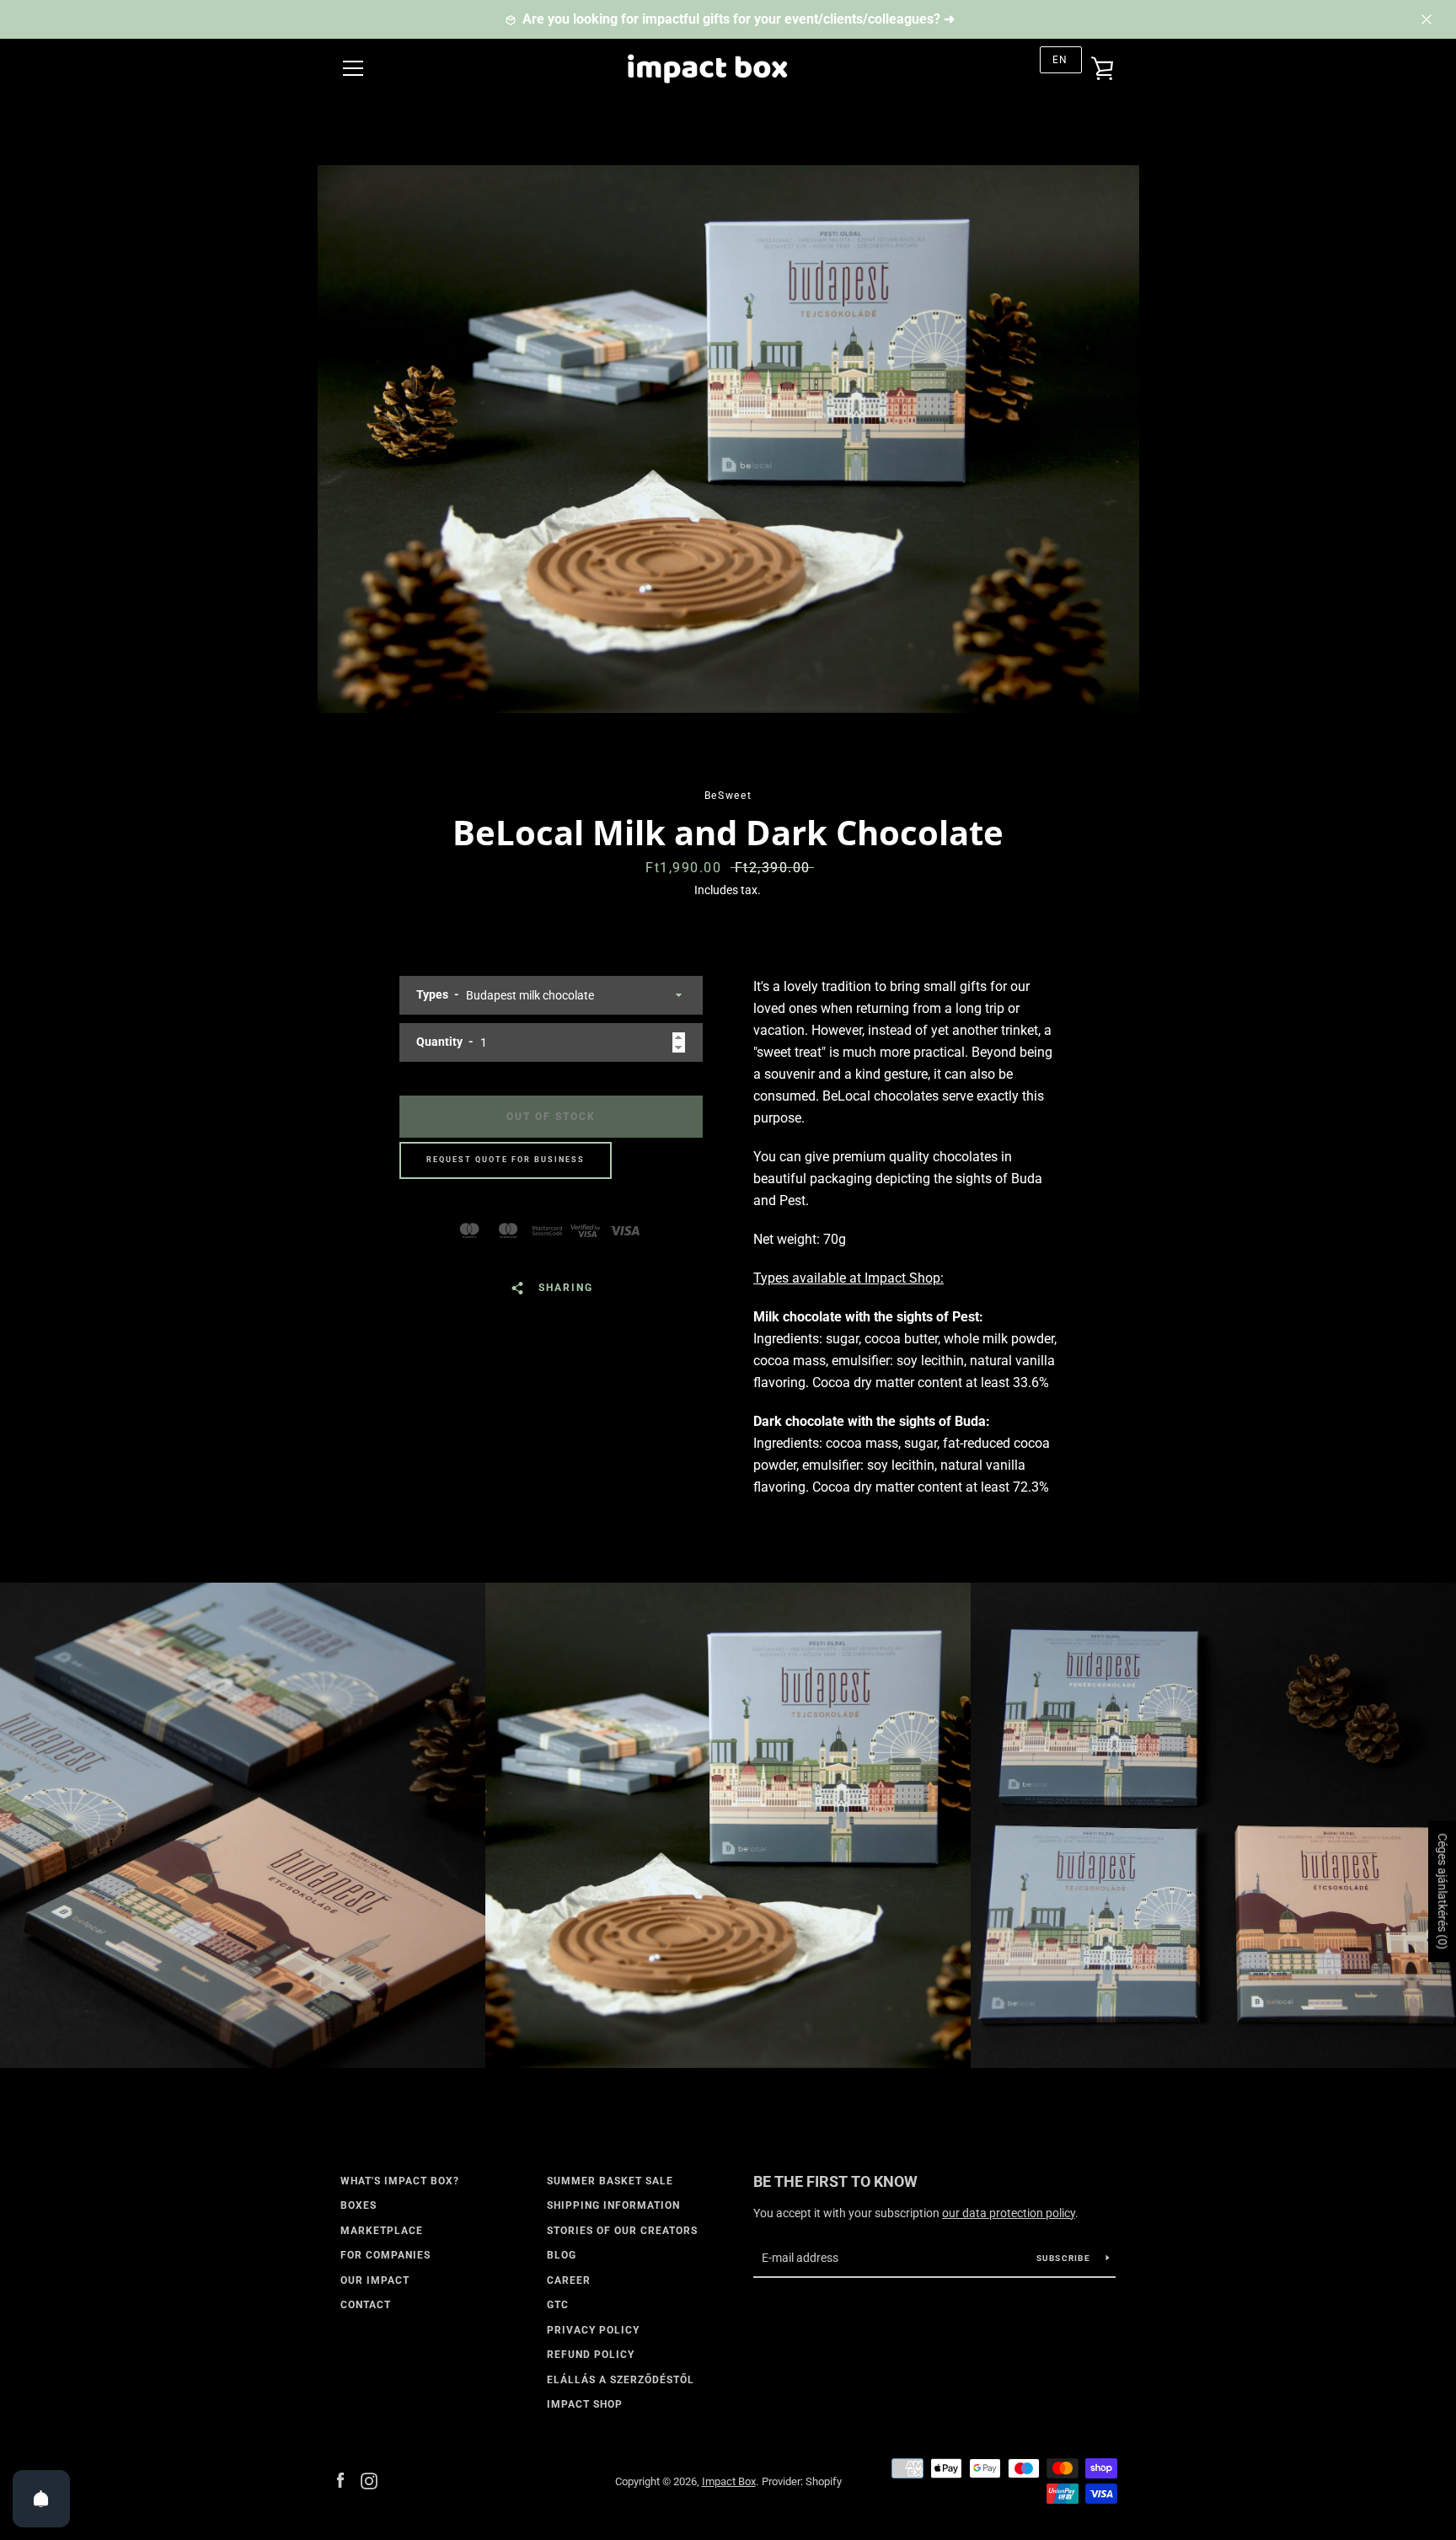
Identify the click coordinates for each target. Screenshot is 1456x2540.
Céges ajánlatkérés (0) (1443, 1891)
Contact (366, 2305)
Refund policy (591, 2355)
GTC (558, 2305)
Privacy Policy (593, 2330)
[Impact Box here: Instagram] (369, 2481)
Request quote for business (506, 1160)
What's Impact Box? (400, 2181)
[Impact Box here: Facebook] (340, 2481)
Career (569, 2280)
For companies (385, 2255)
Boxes (359, 2205)
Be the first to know (835, 2181)
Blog (562, 2255)
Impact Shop (585, 2404)
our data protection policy (1009, 2213)
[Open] (41, 2499)
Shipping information (613, 2205)
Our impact (375, 2280)
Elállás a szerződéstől (621, 2380)
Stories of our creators (622, 2231)
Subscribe (1065, 2258)
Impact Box (729, 2481)
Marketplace (382, 2231)
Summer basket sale (610, 2181)
